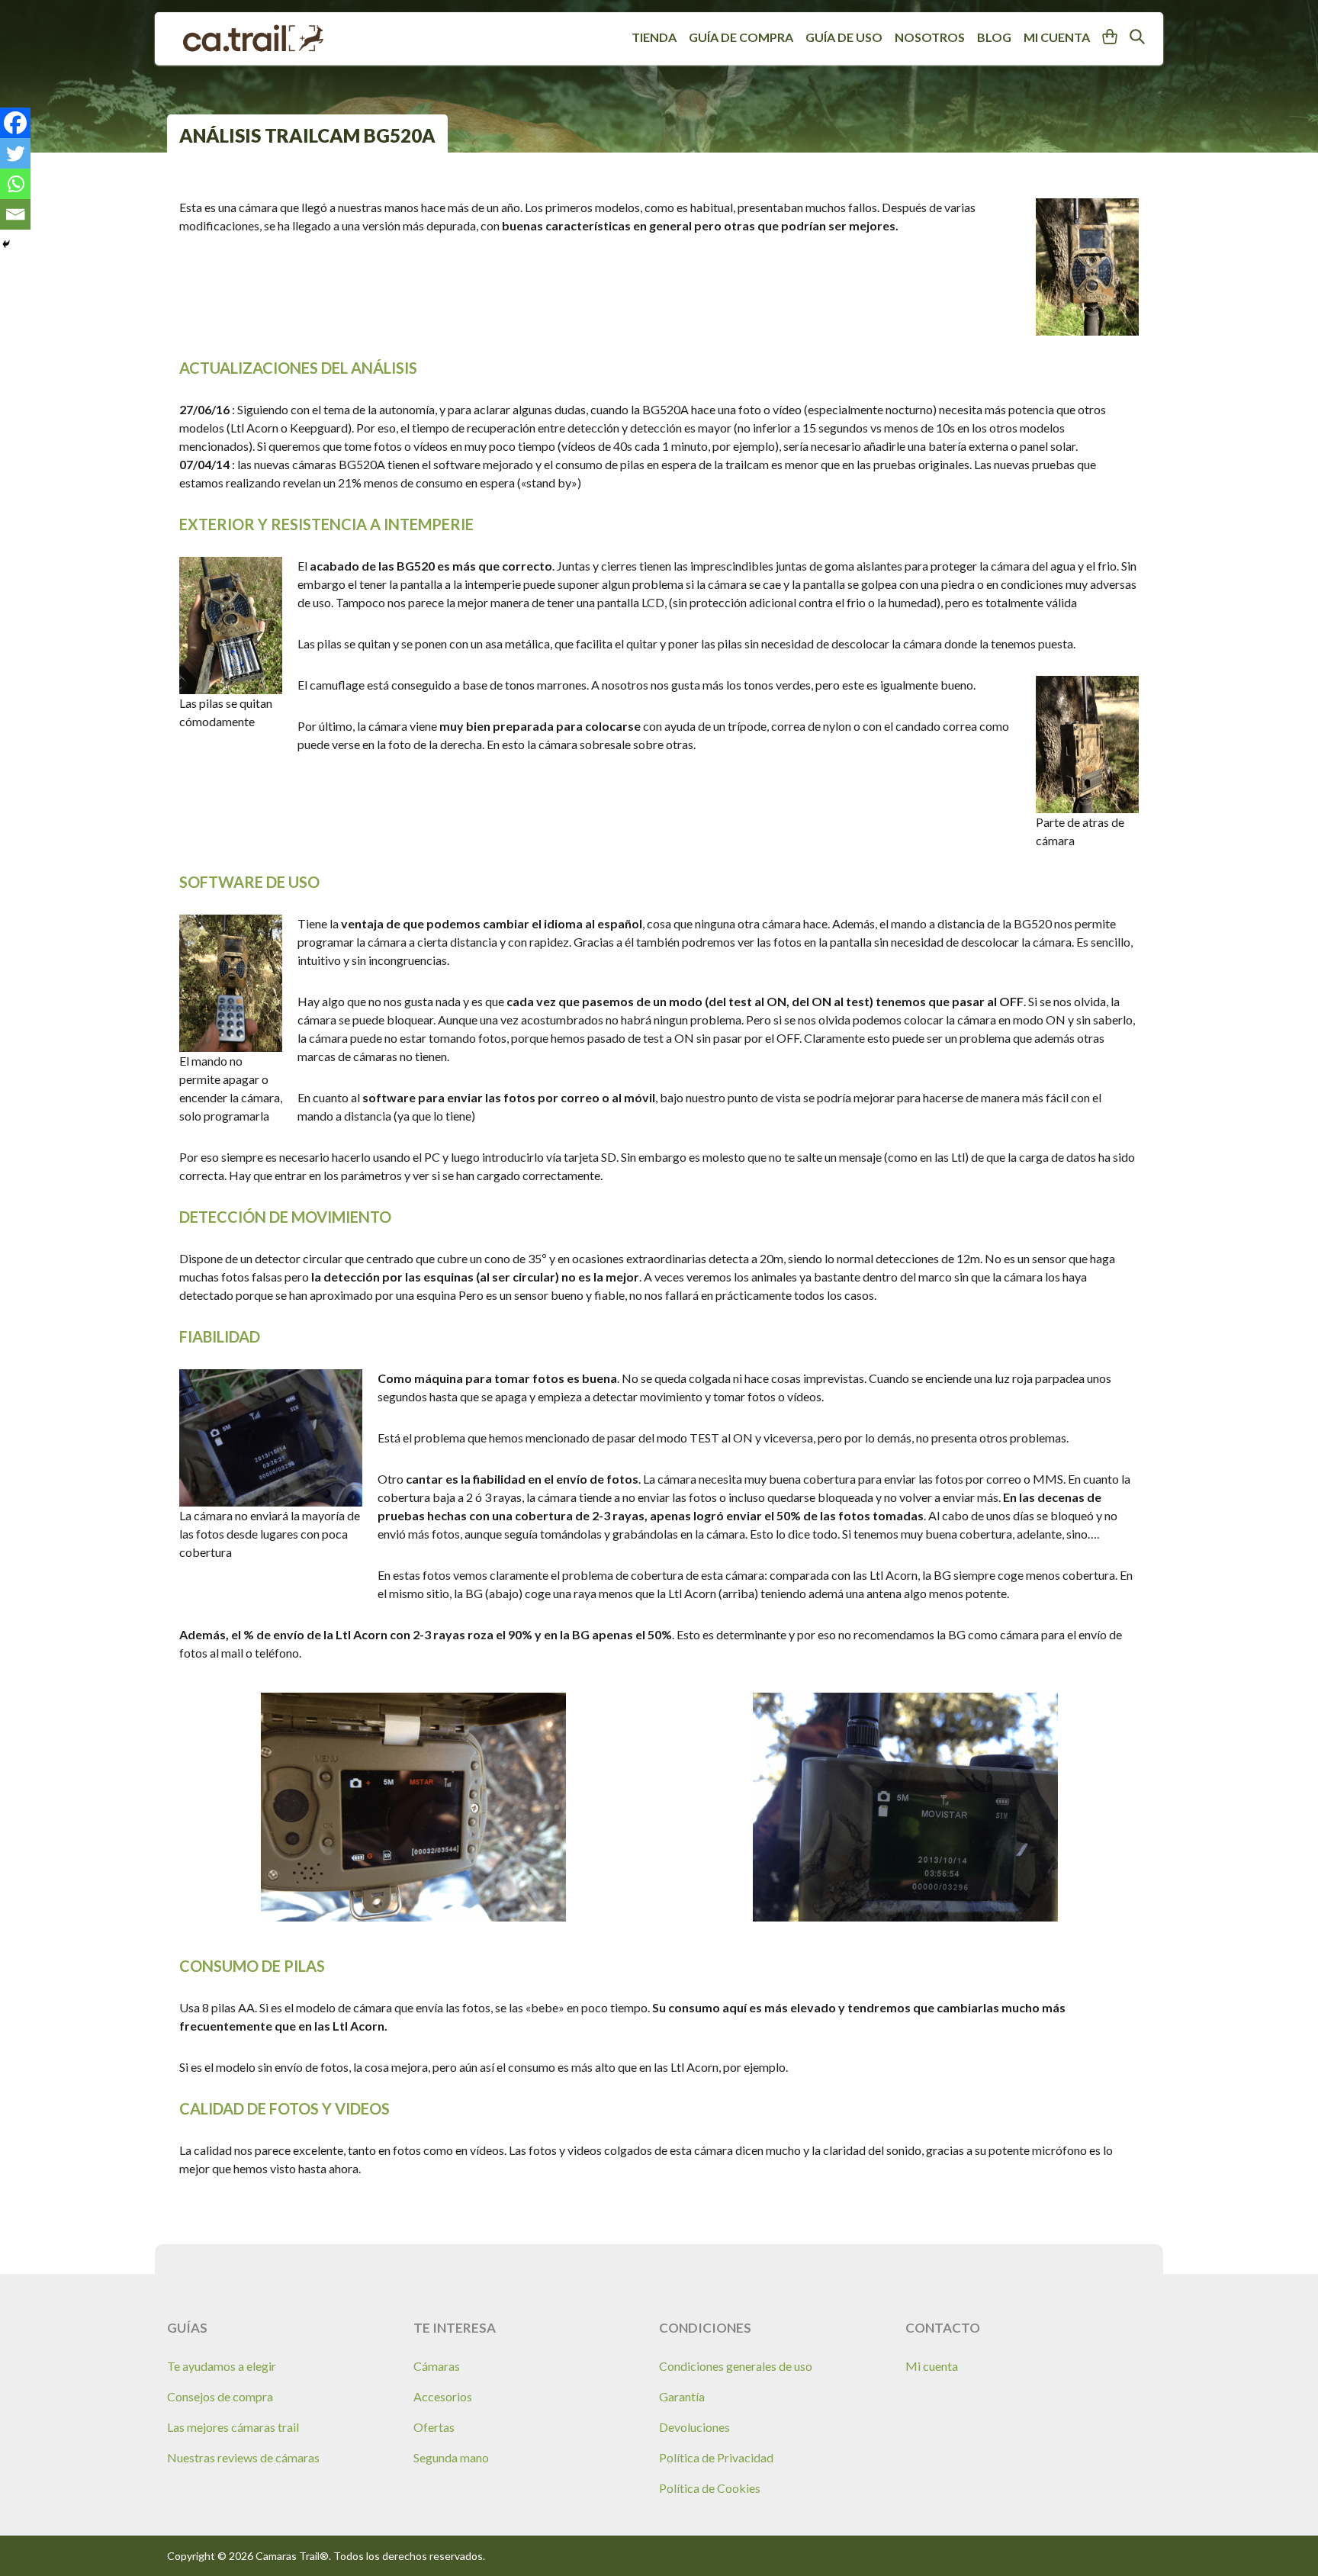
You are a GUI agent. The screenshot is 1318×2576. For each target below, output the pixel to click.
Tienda (654, 37)
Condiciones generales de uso (736, 2366)
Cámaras (437, 2366)
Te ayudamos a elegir (222, 2366)
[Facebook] (15, 123)
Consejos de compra (220, 2396)
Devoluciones (694, 2427)
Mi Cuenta (1057, 37)
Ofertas (434, 2427)
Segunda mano (451, 2457)
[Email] (15, 214)
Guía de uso (844, 37)
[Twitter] (15, 153)
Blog (994, 37)
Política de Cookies (710, 2488)
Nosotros (930, 37)
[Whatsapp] (15, 184)
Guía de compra (741, 37)
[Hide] (6, 244)
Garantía (682, 2396)
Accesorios (443, 2396)
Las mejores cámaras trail (233, 2427)
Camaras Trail (253, 39)
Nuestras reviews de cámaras (243, 2457)
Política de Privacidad (716, 2457)
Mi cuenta (932, 2366)
